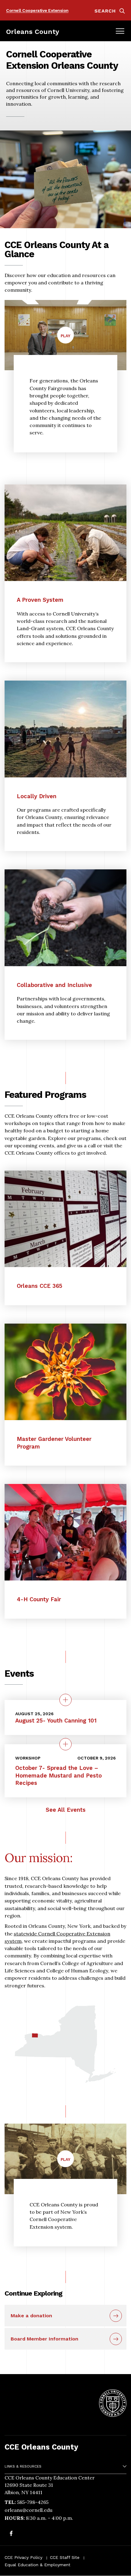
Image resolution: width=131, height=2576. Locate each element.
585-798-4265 (33, 2502)
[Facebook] (11, 2534)
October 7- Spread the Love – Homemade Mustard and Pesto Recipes (58, 1775)
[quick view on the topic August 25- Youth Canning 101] (65, 1700)
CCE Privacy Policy (23, 2557)
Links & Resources (23, 2466)
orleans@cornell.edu (28, 2510)
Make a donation (31, 2316)
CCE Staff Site (65, 2557)
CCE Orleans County (41, 2447)
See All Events (66, 1810)
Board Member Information (44, 2339)
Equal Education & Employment (37, 2565)
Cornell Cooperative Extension (37, 10)
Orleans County (33, 31)
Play (67, 338)
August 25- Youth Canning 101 (56, 1721)
